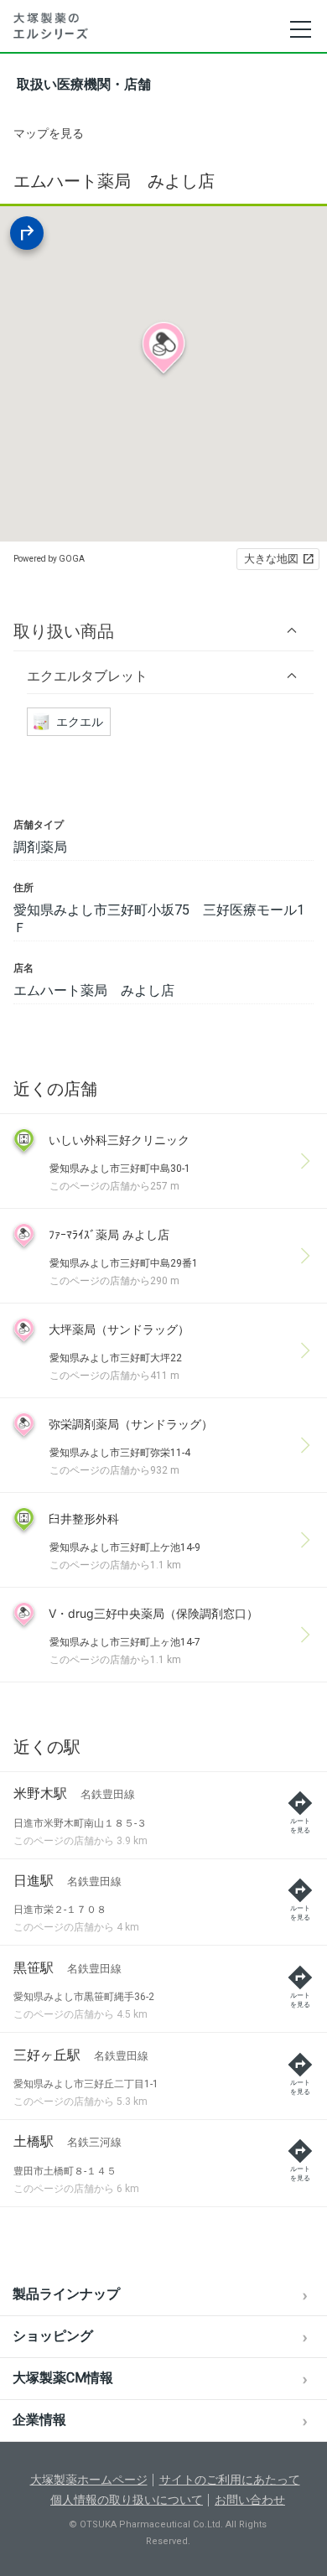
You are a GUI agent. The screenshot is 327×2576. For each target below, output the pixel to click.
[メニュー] (300, 29)
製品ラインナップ (66, 2294)
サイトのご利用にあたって (230, 2480)
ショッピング (53, 2336)
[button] (163, 631)
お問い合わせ (250, 2500)
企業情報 (39, 2420)
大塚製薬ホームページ (89, 2480)
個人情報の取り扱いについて (127, 2500)
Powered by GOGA (49, 559)
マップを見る (49, 133)
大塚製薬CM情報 (63, 2378)
